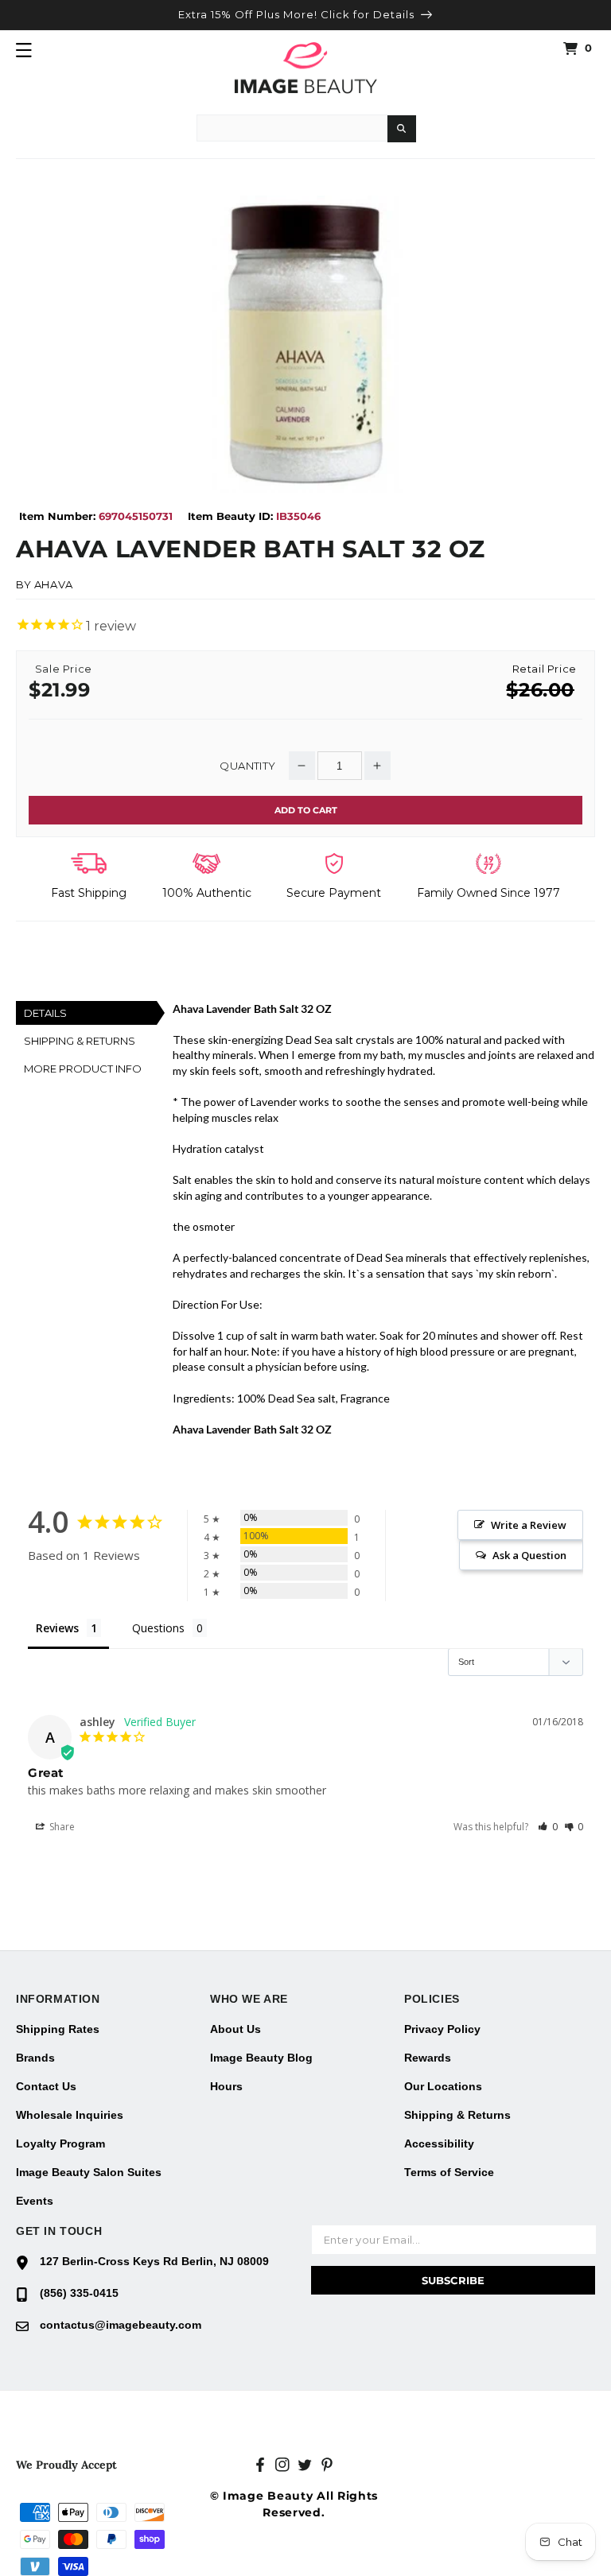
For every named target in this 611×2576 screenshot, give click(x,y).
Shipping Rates (58, 2029)
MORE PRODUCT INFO (83, 1069)
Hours (226, 2086)
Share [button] (61, 1827)
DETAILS (45, 1013)
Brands (35, 2058)
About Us (235, 2029)
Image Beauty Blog (261, 2058)
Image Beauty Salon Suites (89, 2172)
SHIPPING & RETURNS (80, 1041)
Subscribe (453, 2280)
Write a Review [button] (529, 1525)
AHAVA (54, 584)
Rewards (428, 2058)
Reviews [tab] (57, 1628)
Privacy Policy (442, 2029)
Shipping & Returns (457, 2115)
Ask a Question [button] (529, 1555)
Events (35, 2201)
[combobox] (292, 128)
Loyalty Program (60, 2143)
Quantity (247, 766)
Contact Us (46, 2086)
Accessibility (439, 2143)
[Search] (402, 129)
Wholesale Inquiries (70, 2115)
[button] (24, 50)
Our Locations (443, 2086)
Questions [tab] (158, 1628)
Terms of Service (449, 2172)
